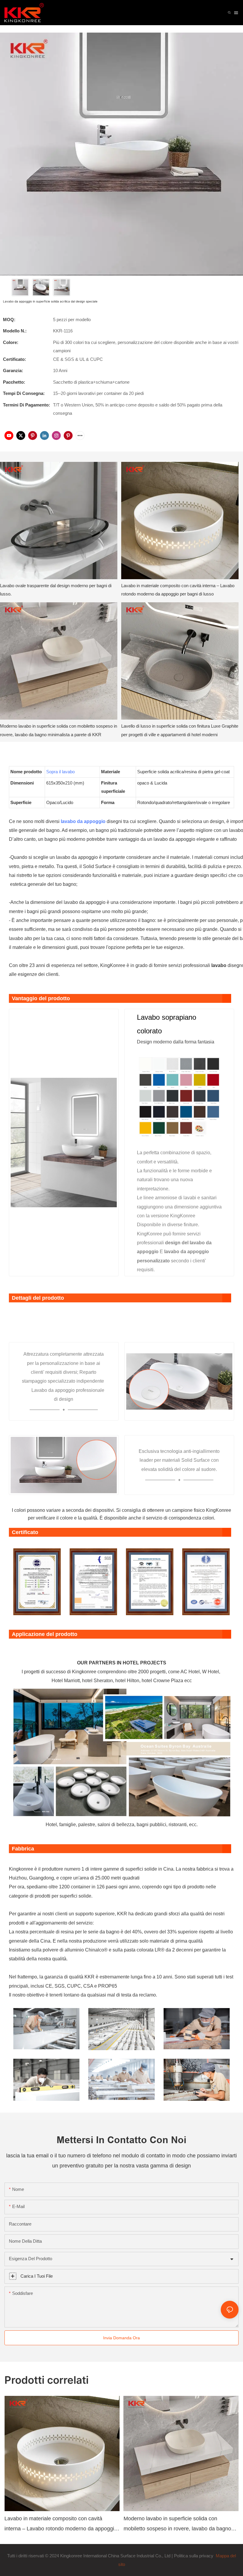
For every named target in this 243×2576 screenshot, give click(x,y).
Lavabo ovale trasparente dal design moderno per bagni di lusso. (56, 590)
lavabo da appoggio (84, 821)
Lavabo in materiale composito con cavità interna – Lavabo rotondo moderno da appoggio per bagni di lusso (178, 590)
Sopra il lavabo (60, 772)
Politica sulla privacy (194, 2556)
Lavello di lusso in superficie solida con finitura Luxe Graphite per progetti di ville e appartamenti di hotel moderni (180, 730)
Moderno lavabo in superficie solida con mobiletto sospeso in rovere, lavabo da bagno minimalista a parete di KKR (59, 730)
